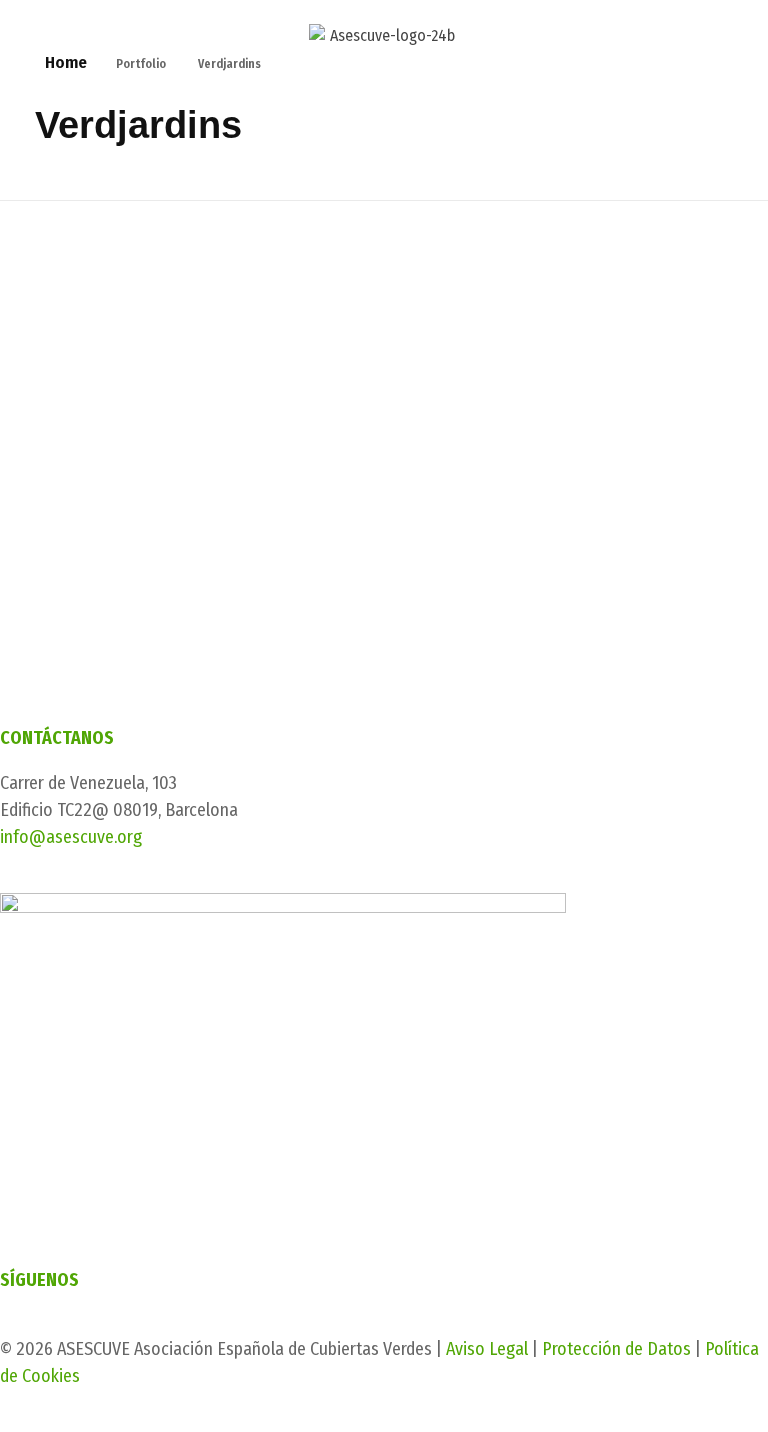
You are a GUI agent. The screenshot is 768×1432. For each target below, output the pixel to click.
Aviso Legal (487, 1349)
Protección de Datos (616, 1349)
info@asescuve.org (71, 837)
